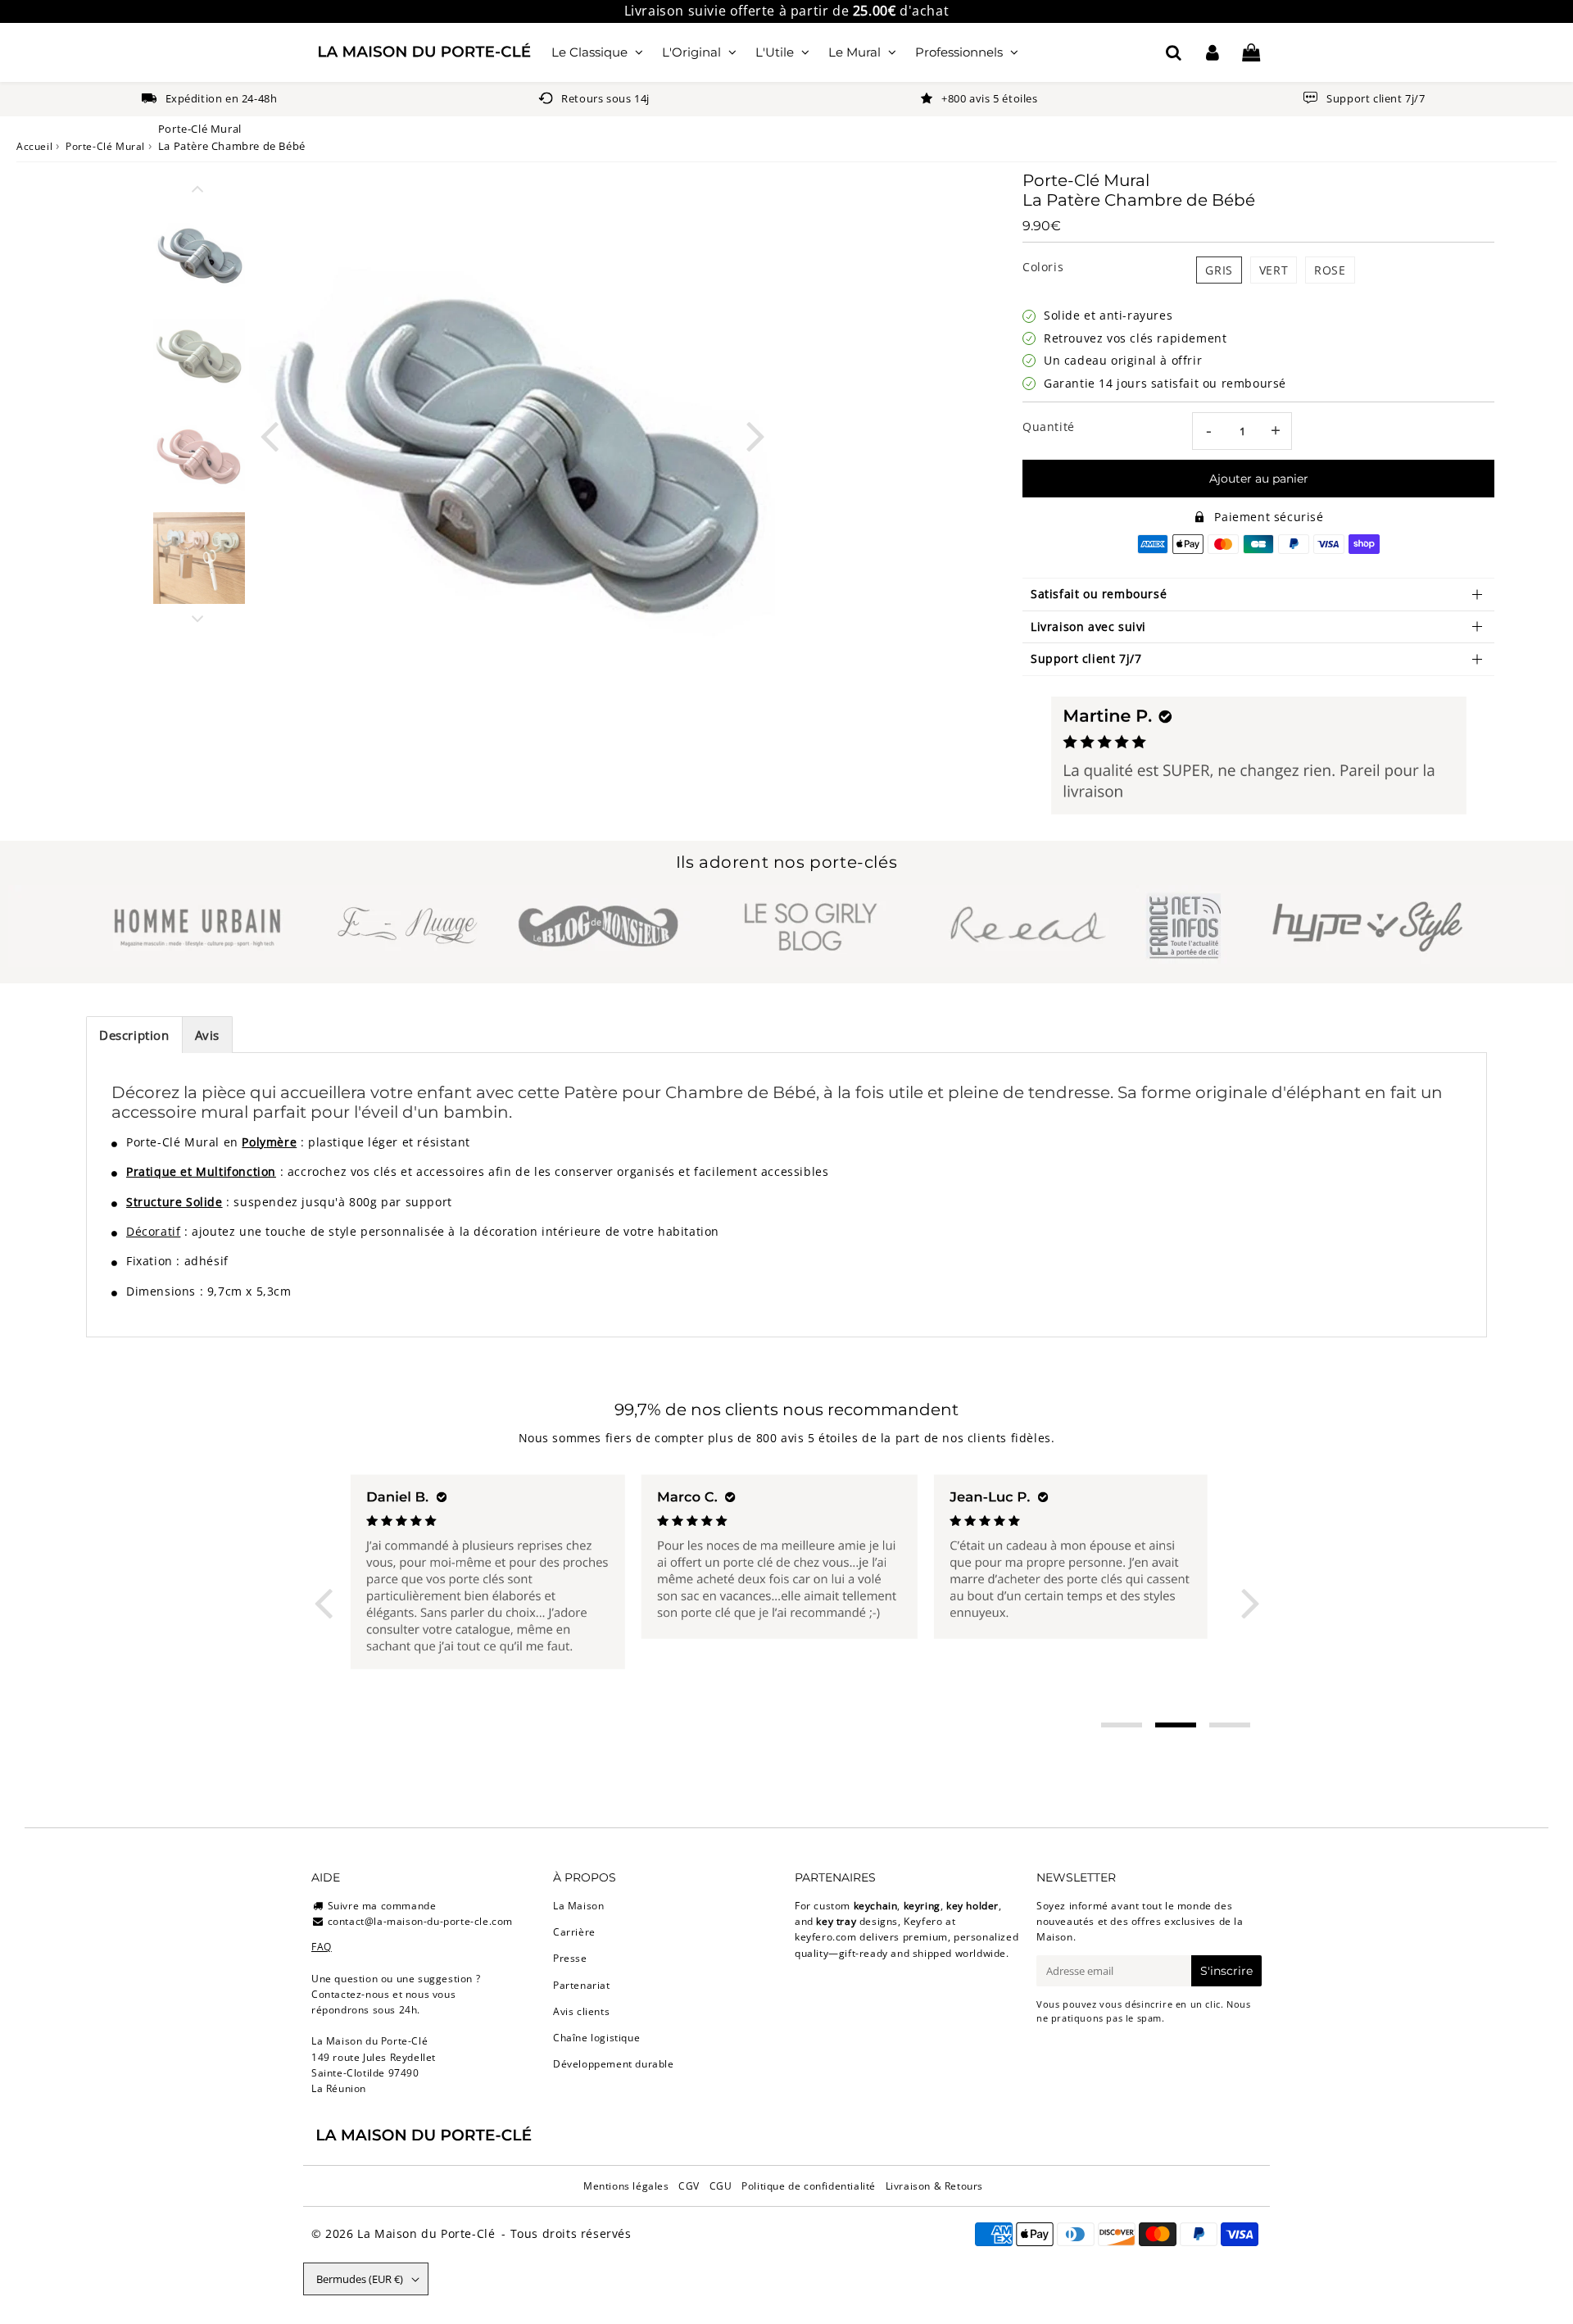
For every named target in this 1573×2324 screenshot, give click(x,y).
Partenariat (582, 1985)
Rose (1330, 270)
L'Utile (775, 52)
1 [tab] (1122, 1725)
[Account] (1212, 52)
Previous (269, 435)
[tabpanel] (199, 253)
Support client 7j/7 (1086, 658)
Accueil (34, 146)
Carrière (574, 1932)
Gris (1219, 270)
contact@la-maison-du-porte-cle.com (420, 1921)
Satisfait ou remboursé (1099, 594)
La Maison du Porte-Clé (426, 2233)
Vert (1274, 270)
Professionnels (959, 52)
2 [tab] (1176, 1725)
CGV (689, 2186)
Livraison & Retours (934, 2186)
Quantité (1049, 427)
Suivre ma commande (382, 1906)
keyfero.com (826, 1937)
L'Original (691, 52)
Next (755, 435)
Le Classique (589, 52)
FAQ (322, 1947)
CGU (721, 2186)
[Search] (1174, 52)
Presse (570, 1958)
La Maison (578, 1906)
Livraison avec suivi (1088, 626)
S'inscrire (1226, 1971)
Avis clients (581, 2011)
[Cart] (1251, 52)
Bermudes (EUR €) (360, 2279)
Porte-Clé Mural (105, 146)
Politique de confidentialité (809, 2186)
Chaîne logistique (596, 2038)
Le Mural (854, 52)
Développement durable (614, 2064)
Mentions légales (626, 2186)
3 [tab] (1230, 1725)
